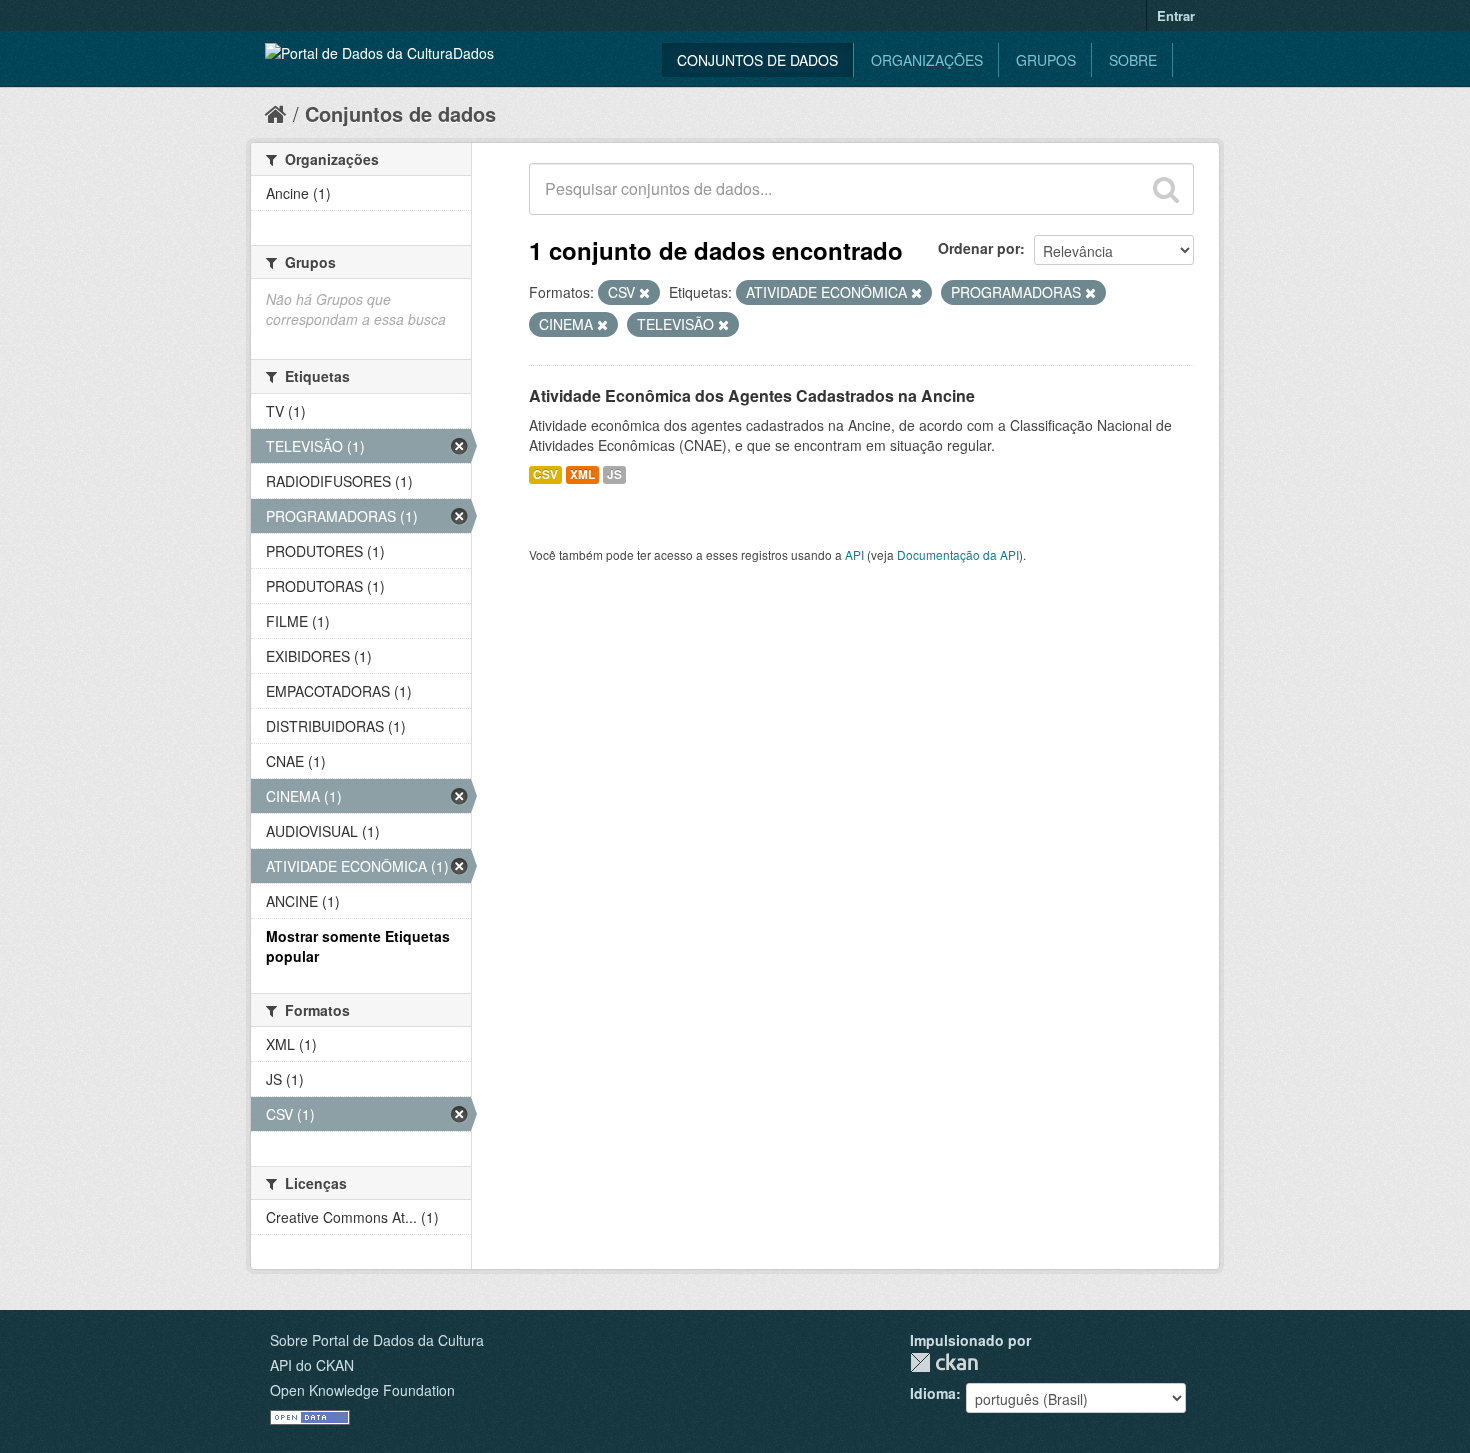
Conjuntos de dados (757, 60)
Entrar (1176, 15)
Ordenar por (979, 248)
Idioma (933, 1393)
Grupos (1046, 60)
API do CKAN (312, 1365)
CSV (545, 474)
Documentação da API (958, 554)
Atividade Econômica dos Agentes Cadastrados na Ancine (752, 395)
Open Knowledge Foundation (362, 1390)
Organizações (927, 60)
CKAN (944, 1362)
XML (582, 474)
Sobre (1133, 60)
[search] (1166, 189)
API (854, 554)
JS (614, 474)
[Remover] (644, 293)
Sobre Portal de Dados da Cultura (377, 1340)
